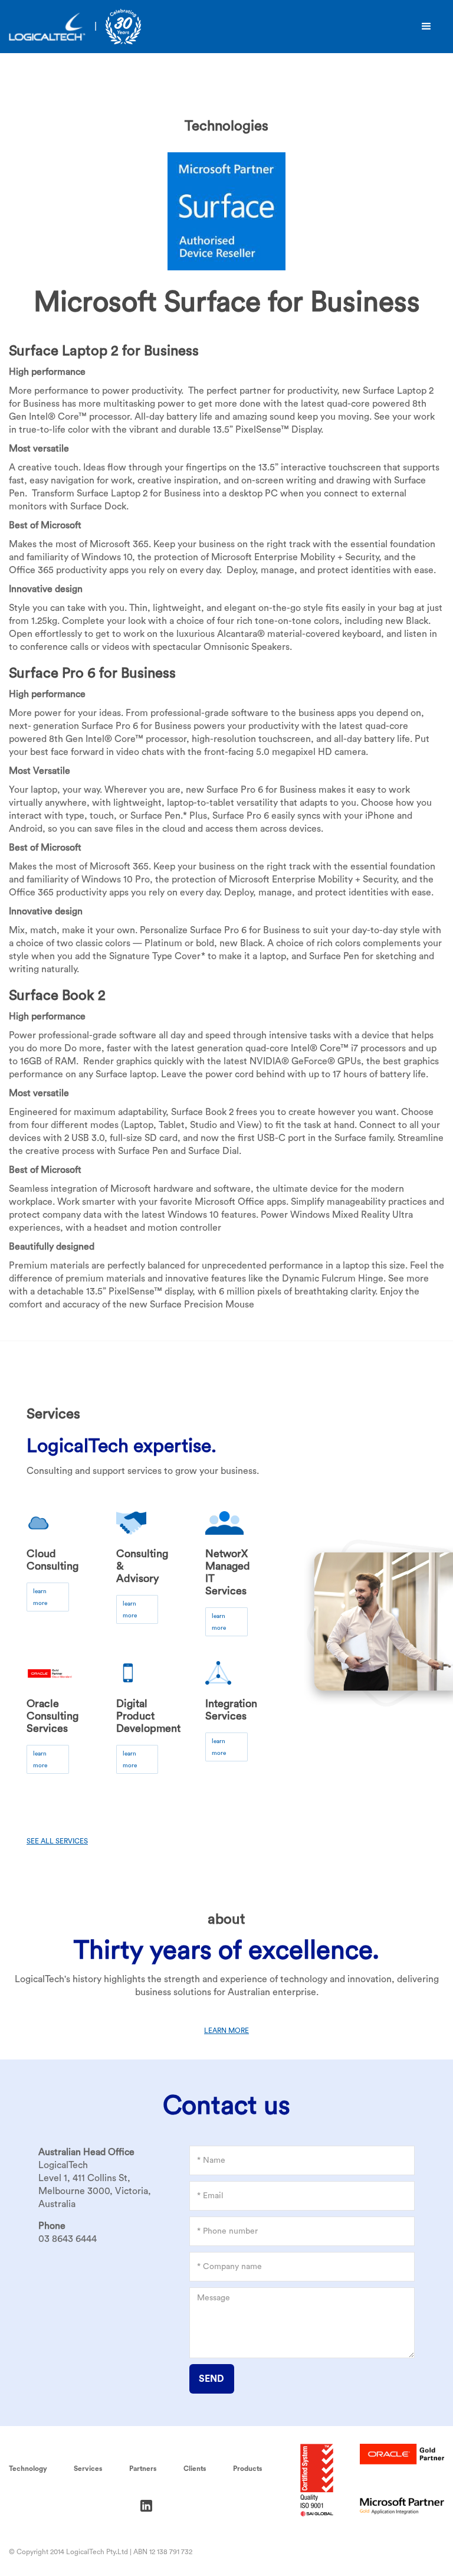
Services (88, 2469)
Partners (143, 2469)
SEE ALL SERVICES (57, 1841)
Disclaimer (85, 2505)
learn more (40, 1597)
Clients (195, 2469)
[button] (426, 27)
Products (248, 2469)
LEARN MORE (226, 2031)
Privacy (23, 2505)
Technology (28, 2469)
